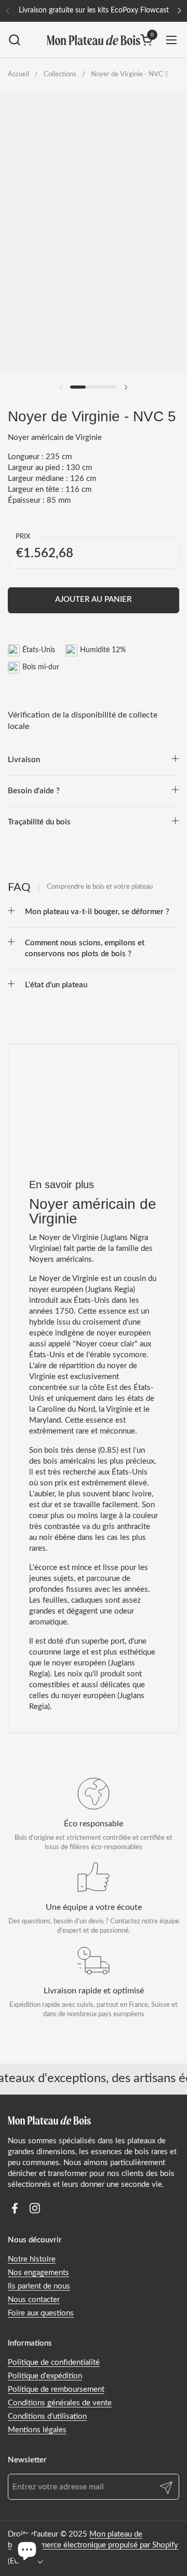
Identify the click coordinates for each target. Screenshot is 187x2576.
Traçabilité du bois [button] (39, 822)
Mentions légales (37, 2430)
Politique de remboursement (56, 2389)
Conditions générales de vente (60, 2403)
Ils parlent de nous (39, 2286)
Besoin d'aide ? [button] (34, 791)
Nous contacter (34, 2300)
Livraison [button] (24, 760)
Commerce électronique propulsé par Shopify (101, 2545)
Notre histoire (32, 2259)
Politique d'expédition (45, 2376)
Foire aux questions (41, 2313)
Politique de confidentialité (54, 2363)
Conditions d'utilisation (47, 2416)
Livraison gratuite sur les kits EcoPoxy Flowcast (94, 10)
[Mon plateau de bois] (94, 40)
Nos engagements (38, 2273)
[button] (14, 40)
